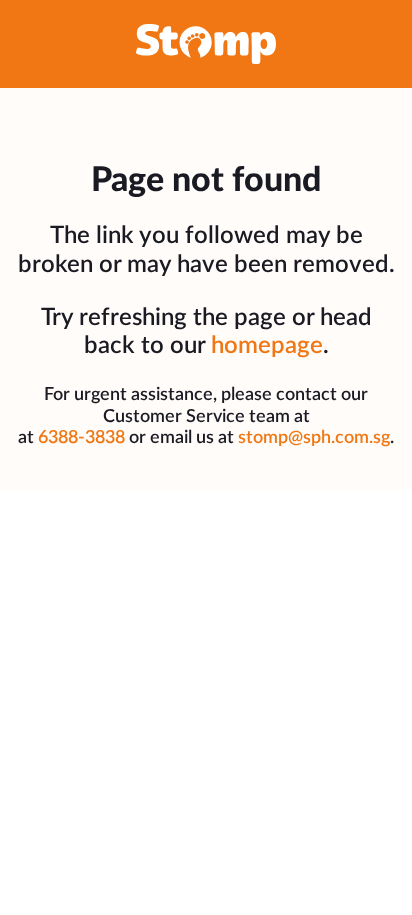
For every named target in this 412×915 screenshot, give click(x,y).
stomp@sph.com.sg (314, 438)
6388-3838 (81, 438)
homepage (267, 346)
